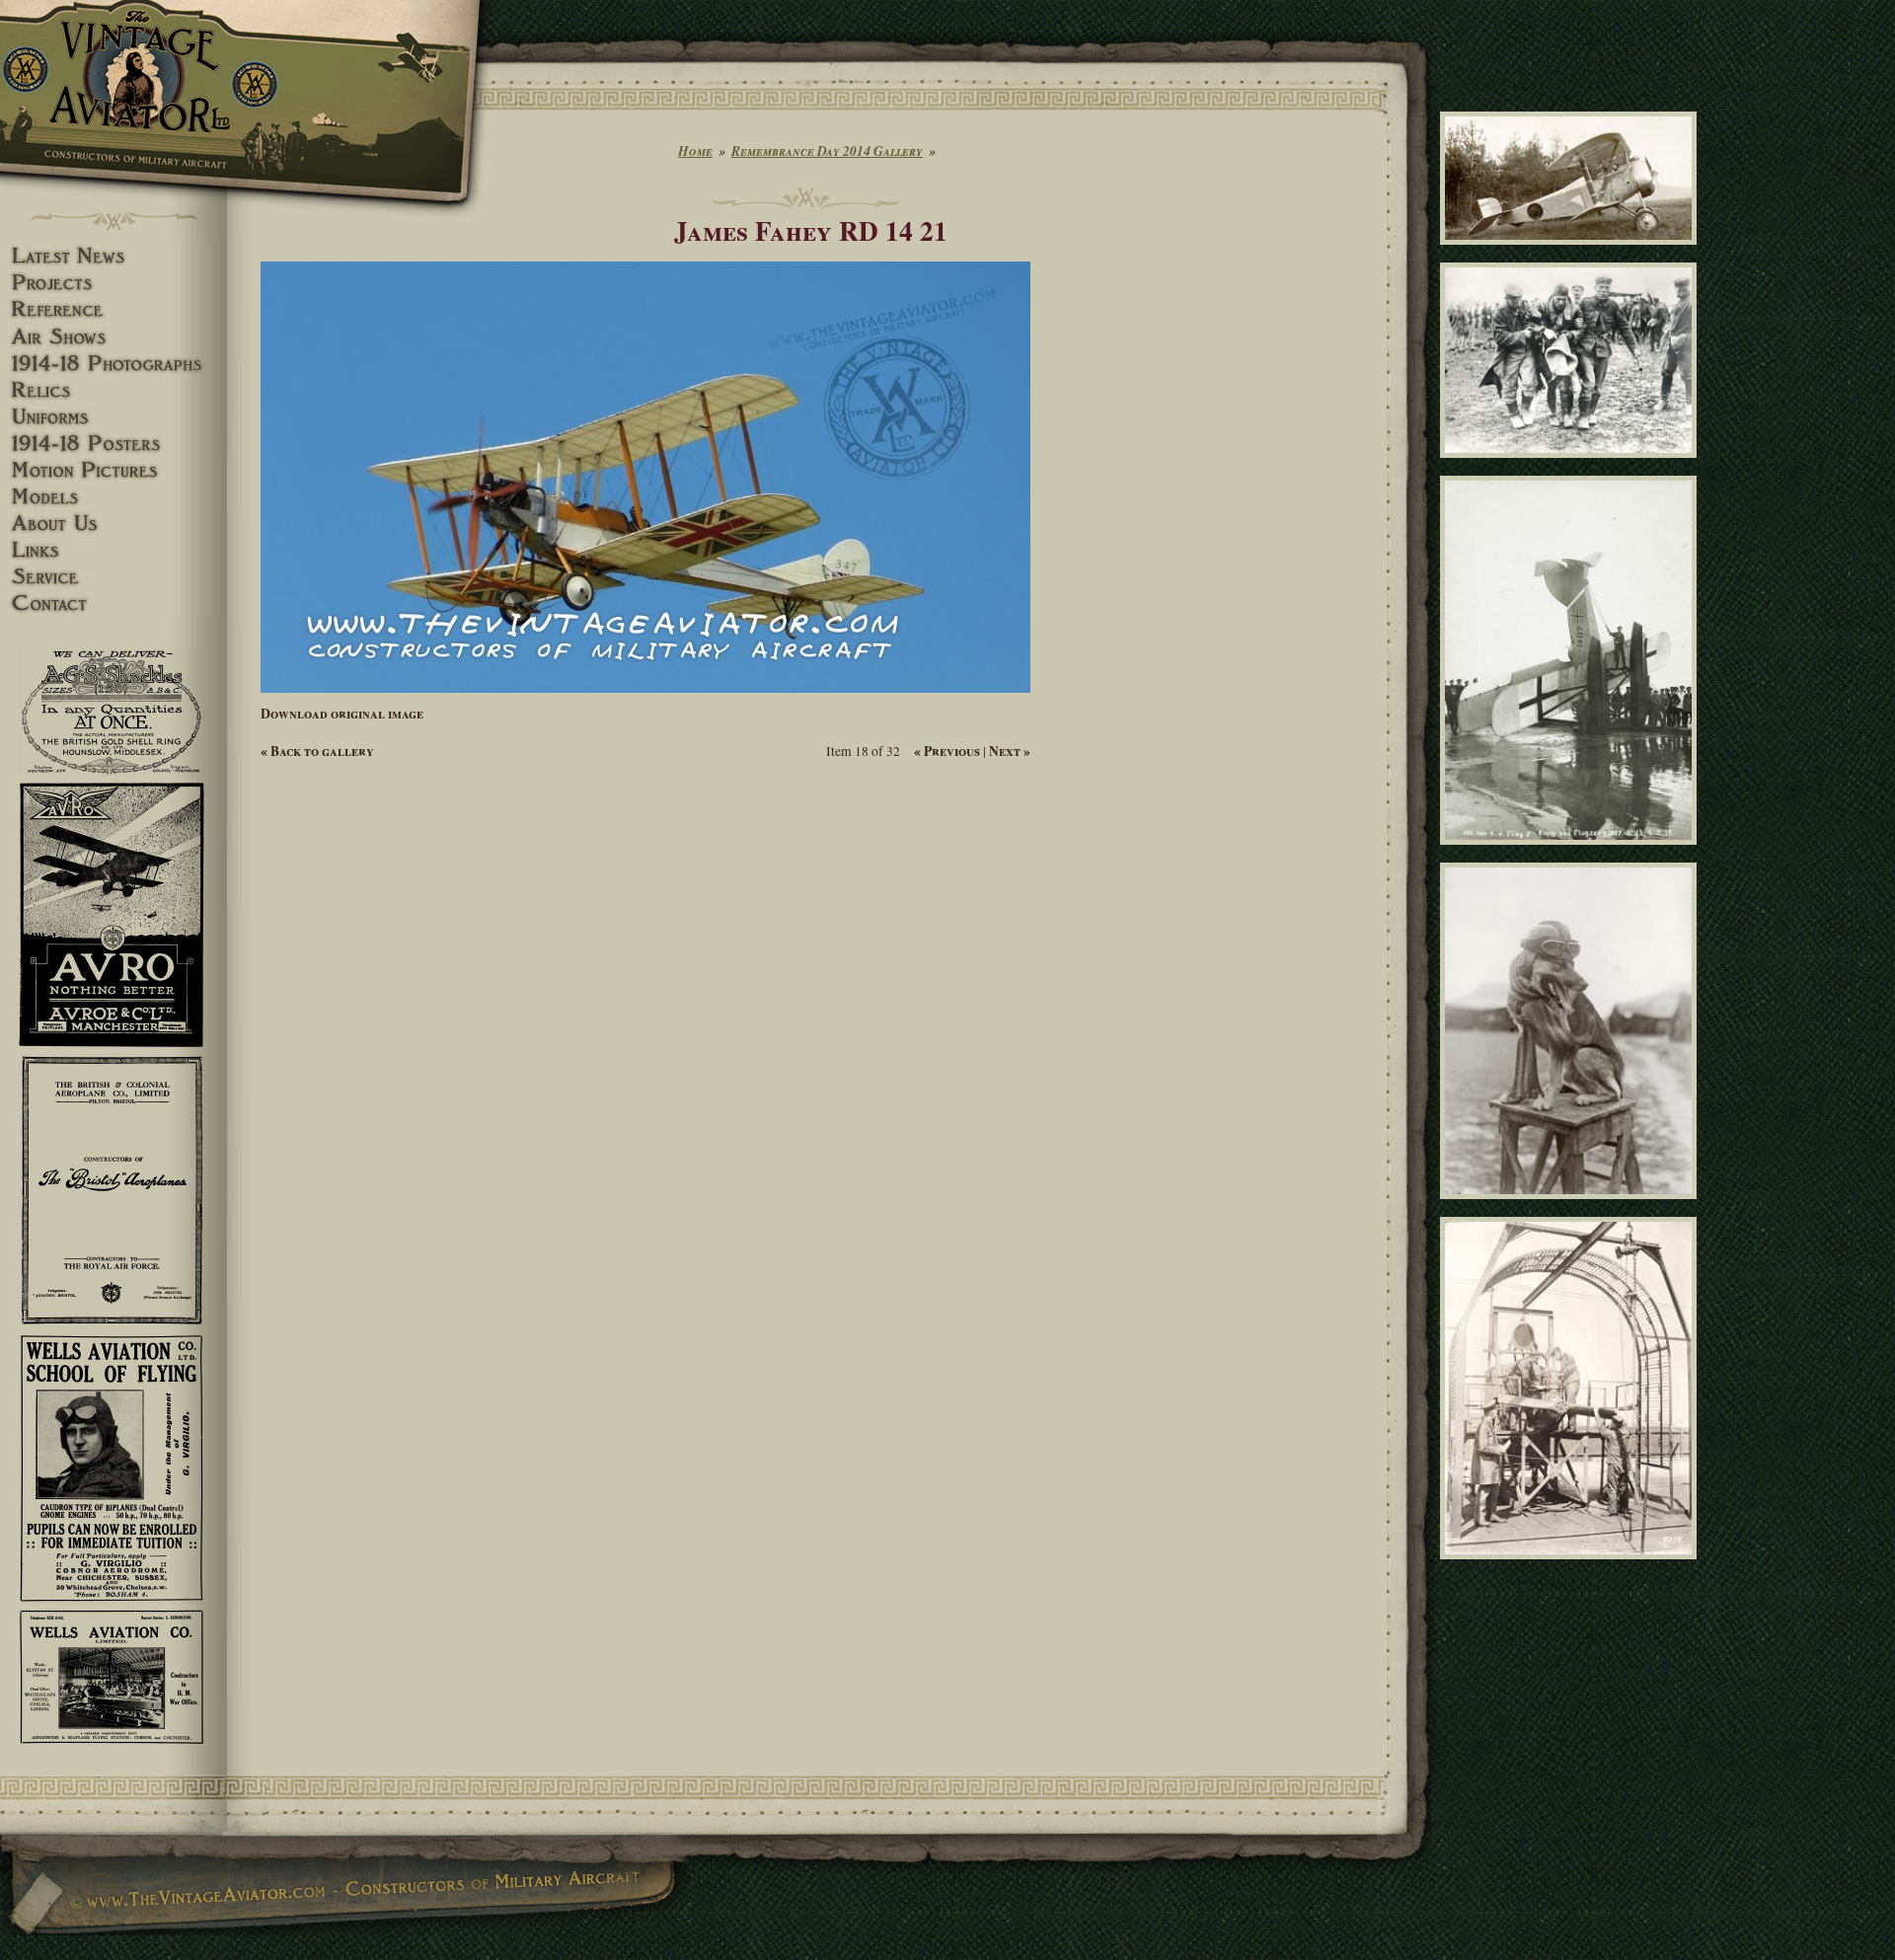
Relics (114, 390)
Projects (114, 283)
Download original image (342, 714)
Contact (114, 603)
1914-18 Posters (114, 444)
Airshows (114, 337)
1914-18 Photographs (114, 364)
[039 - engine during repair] (1572, 1568)
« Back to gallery (317, 751)
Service (114, 577)
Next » (1010, 751)
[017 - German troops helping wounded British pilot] (1572, 466)
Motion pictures (114, 470)
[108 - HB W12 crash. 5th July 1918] (1572, 853)
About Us (114, 524)
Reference (114, 309)
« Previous (947, 751)
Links (114, 550)
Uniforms (114, 417)
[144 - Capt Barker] (1572, 1207)
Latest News (114, 256)
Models (114, 497)
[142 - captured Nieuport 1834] (1572, 254)
